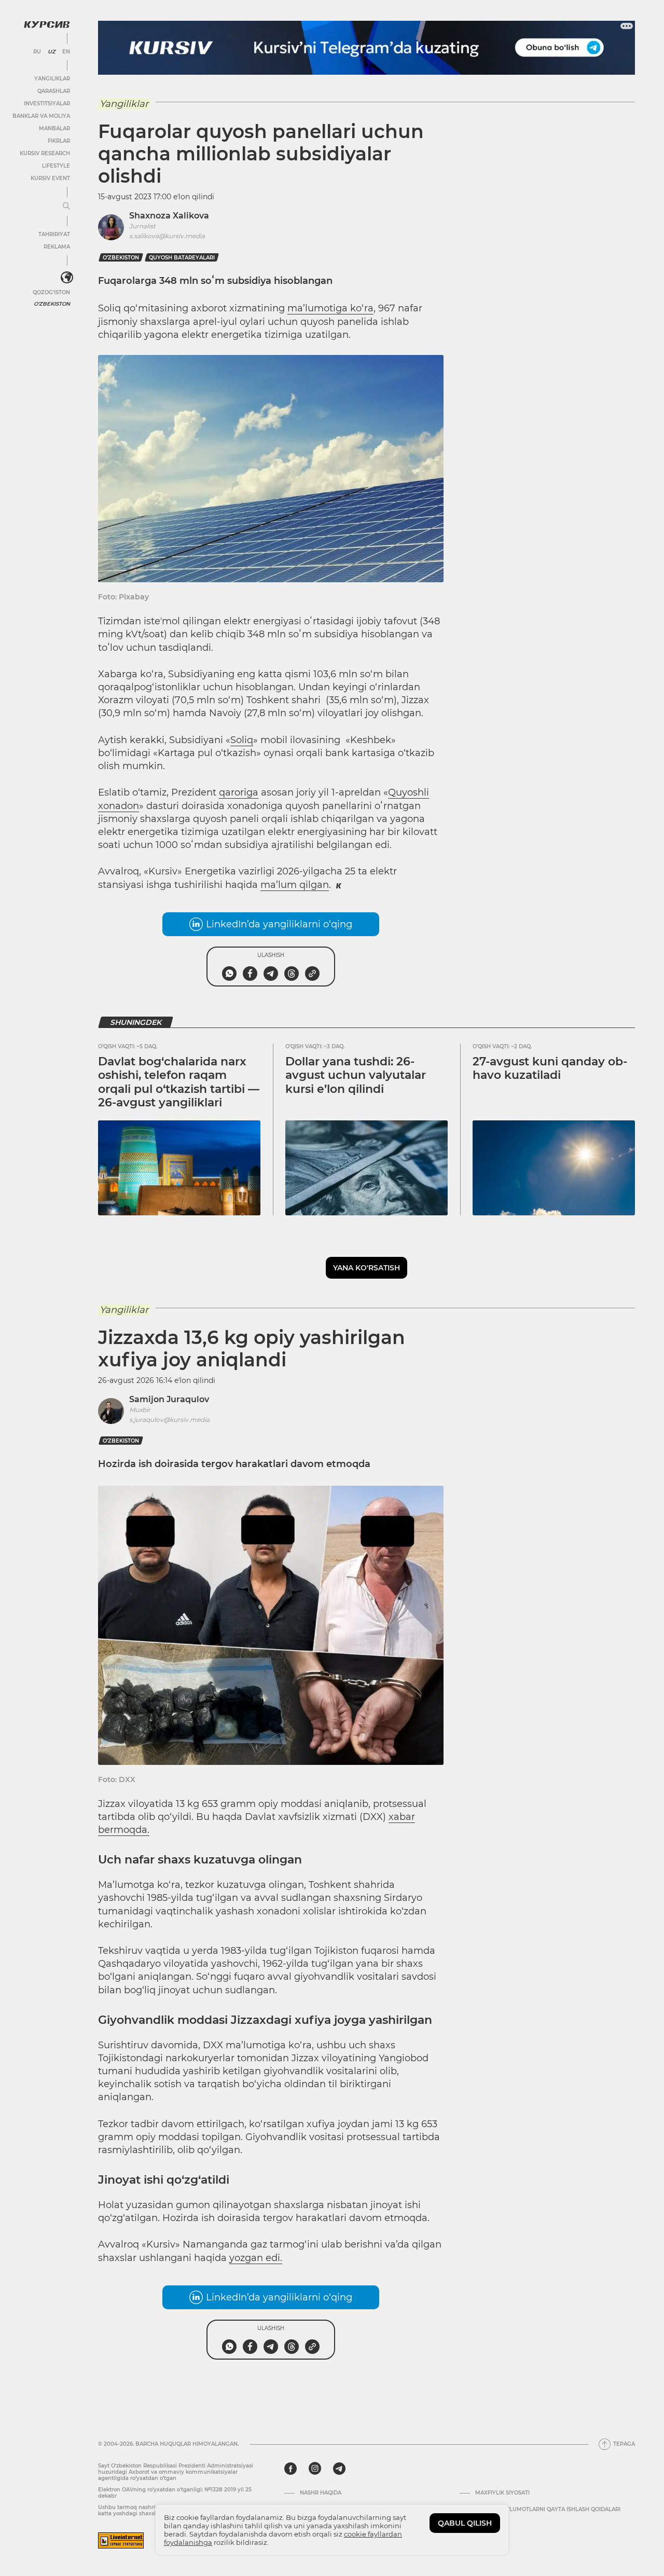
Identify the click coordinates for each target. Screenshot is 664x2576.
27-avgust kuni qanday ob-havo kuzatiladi (550, 1068)
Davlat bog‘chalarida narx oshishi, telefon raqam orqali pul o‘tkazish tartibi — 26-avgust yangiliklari (179, 1082)
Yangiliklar (52, 79)
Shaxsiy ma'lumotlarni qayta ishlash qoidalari (548, 2510)
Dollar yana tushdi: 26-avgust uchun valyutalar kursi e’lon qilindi (356, 1075)
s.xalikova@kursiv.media (167, 236)
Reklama (57, 247)
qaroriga (239, 792)
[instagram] (315, 2469)
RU (37, 52)
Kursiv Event (50, 178)
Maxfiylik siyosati (502, 2493)
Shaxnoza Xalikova (169, 216)
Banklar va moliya (41, 116)
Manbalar (54, 128)
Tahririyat (54, 234)
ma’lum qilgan (295, 885)
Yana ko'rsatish (366, 1268)
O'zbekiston (52, 304)
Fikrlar (59, 141)
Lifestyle (56, 166)
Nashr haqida (321, 2493)
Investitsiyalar (47, 104)
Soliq (242, 740)
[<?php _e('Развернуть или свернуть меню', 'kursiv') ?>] (67, 278)
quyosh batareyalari (182, 258)
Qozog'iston (51, 292)
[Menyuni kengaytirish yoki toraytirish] (66, 207)
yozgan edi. (256, 2258)
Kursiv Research (45, 153)
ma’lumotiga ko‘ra (330, 308)
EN (66, 52)
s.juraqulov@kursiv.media (169, 1420)
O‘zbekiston (121, 258)
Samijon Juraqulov (169, 1399)
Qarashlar (54, 91)
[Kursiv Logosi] (47, 24)
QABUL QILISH (465, 2523)
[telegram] (339, 2469)
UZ (52, 52)
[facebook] (290, 2469)
